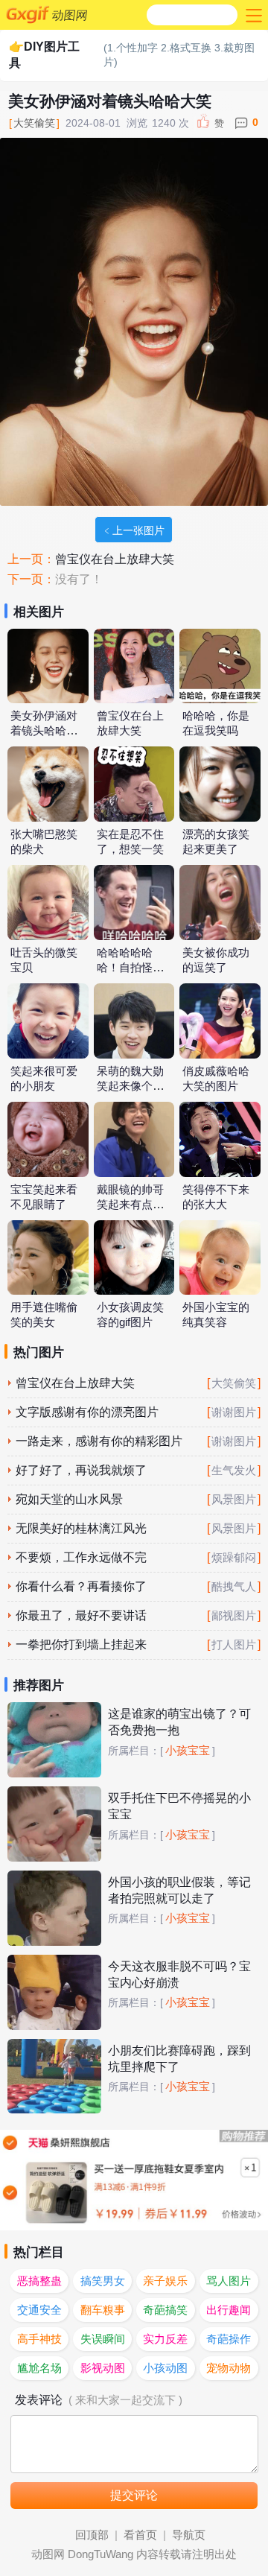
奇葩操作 (229, 2339)
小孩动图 (165, 2368)
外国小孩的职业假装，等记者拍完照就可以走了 (179, 1890)
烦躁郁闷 (234, 1558)
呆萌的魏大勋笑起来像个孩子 (130, 1086)
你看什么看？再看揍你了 (81, 1586)
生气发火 (234, 1471)
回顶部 (92, 2535)
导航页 (189, 2535)
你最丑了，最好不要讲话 (81, 1615)
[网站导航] (252, 15)
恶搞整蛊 (39, 2281)
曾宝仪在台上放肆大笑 (115, 559)
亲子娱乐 (165, 2281)
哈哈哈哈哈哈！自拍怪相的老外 (130, 968)
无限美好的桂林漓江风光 (81, 1528)
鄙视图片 (234, 1616)
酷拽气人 (234, 1587)
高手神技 (39, 2339)
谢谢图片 (234, 1412)
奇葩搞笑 (165, 2310)
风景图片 (234, 1500)
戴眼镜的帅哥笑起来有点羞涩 (130, 1205)
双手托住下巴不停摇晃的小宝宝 (179, 1806)
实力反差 (165, 2339)
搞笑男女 (103, 2281)
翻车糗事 (103, 2310)
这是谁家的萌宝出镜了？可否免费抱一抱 (179, 1722)
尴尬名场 (39, 2368)
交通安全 (39, 2310)
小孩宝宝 (188, 1751)
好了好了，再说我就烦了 (81, 1470)
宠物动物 (229, 2368)
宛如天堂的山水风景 (69, 1499)
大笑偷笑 (34, 123)
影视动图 (103, 2368)
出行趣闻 (229, 2310)
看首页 (140, 2535)
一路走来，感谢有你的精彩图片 (99, 1441)
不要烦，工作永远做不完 (81, 1557)
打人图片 (234, 1645)
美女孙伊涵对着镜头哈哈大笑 (44, 731)
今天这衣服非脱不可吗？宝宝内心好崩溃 (179, 1974)
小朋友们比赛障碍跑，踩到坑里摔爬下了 (179, 2059)
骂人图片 (229, 2281)
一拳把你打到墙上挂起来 (81, 1644)
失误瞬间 (103, 2339)
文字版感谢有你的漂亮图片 (87, 1412)
